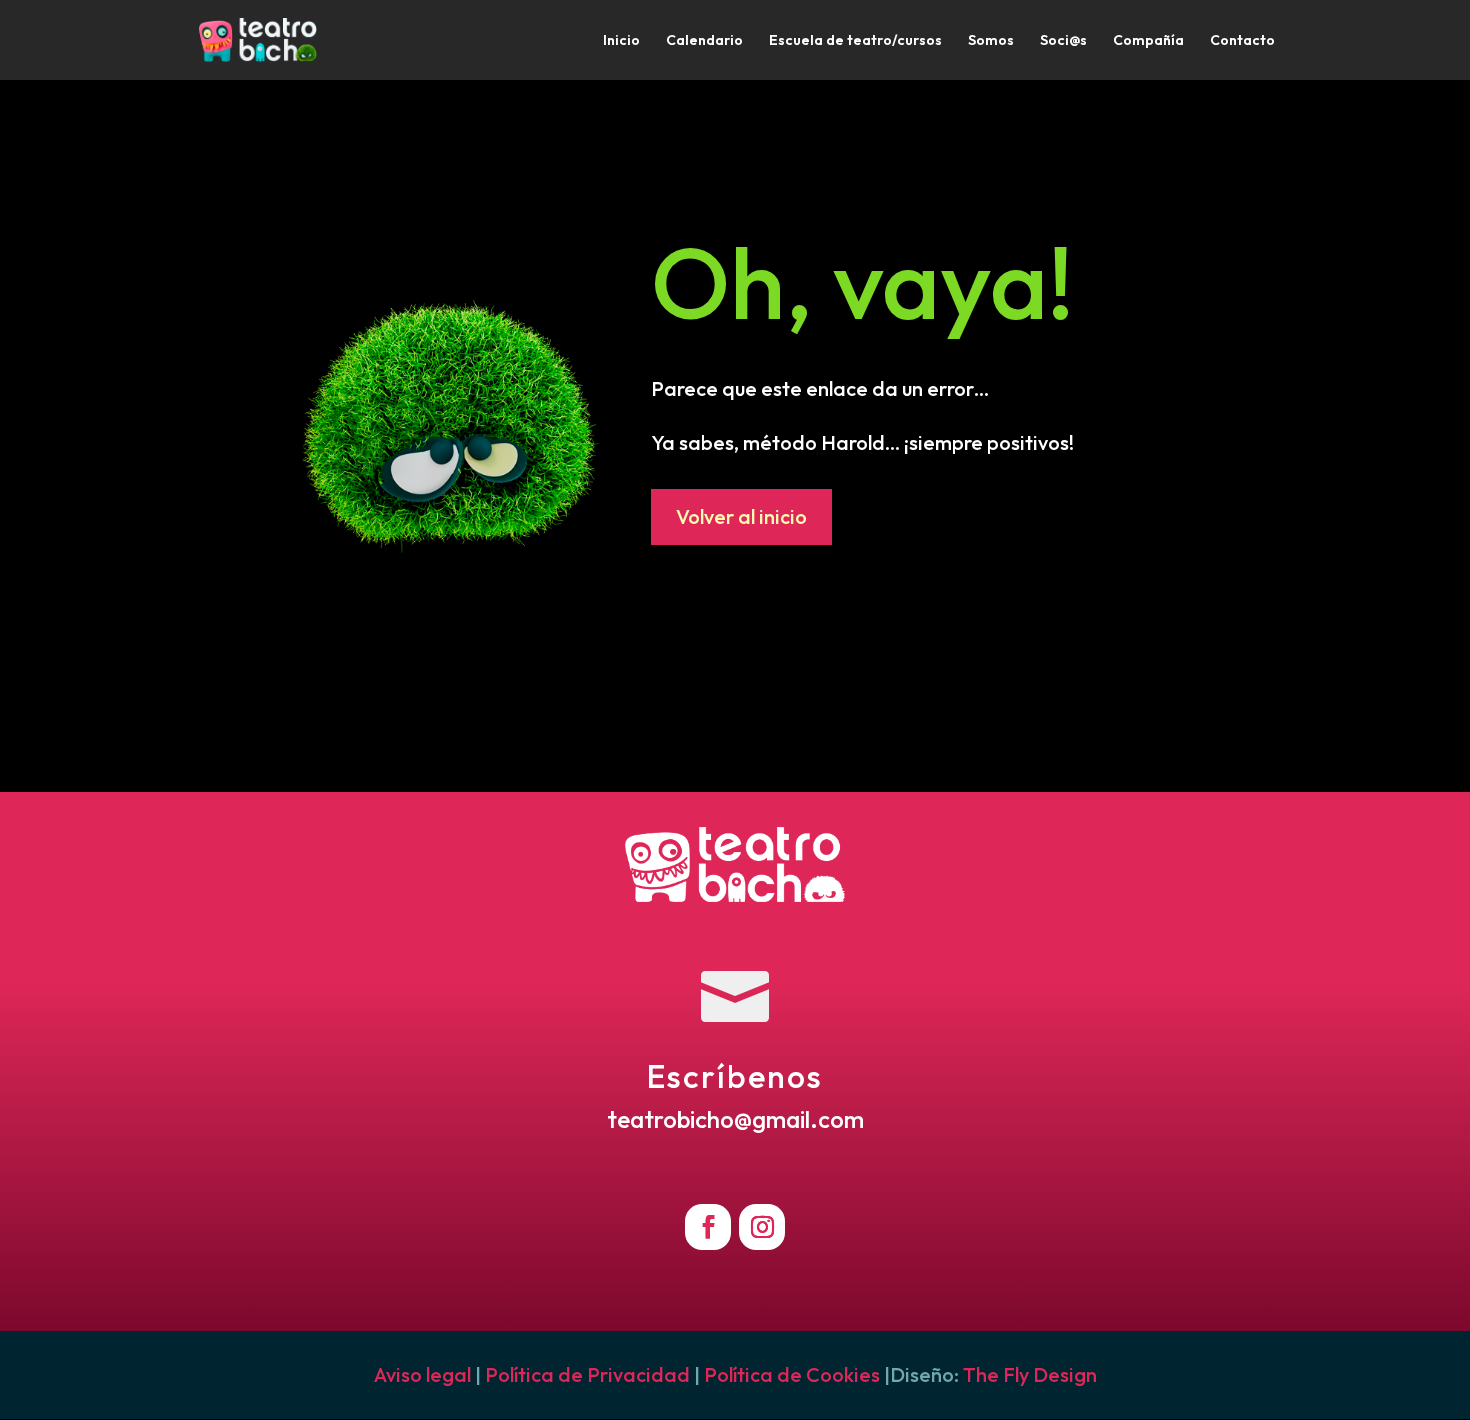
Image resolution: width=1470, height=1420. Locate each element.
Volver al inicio (741, 516)
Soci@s (1063, 41)
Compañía (1148, 41)
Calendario (704, 41)
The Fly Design (1030, 1374)
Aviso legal (422, 1374)
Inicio (621, 41)
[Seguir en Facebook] (708, 1227)
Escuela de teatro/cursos (855, 41)
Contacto (1242, 41)
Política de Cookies (792, 1374)
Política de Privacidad (587, 1374)
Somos (991, 41)
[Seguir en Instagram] (762, 1227)
